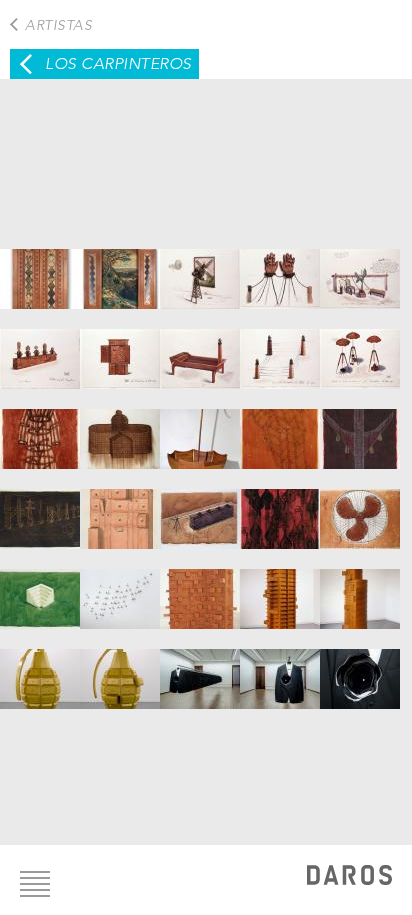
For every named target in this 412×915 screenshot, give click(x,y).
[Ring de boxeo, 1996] (280, 349)
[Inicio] (349, 877)
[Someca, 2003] (360, 589)
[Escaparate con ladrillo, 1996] (120, 349)
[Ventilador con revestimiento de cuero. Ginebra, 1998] (360, 509)
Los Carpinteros (118, 63)
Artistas (58, 25)
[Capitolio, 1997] (120, 429)
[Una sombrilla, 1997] (200, 429)
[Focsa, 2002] (200, 589)
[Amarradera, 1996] (360, 269)
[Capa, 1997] (40, 429)
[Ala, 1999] (120, 589)
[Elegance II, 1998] (120, 509)
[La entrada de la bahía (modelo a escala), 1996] (200, 349)
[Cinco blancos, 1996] (40, 349)
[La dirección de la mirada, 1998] (200, 509)
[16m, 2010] (200, 669)
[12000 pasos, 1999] (40, 589)
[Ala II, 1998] (280, 429)
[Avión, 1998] (360, 429)
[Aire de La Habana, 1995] (200, 269)
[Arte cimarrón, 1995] (280, 269)
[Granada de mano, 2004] (40, 669)
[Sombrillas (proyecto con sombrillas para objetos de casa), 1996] (360, 349)
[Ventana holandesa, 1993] (40, 269)
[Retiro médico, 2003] (280, 589)
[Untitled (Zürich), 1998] (280, 509)
